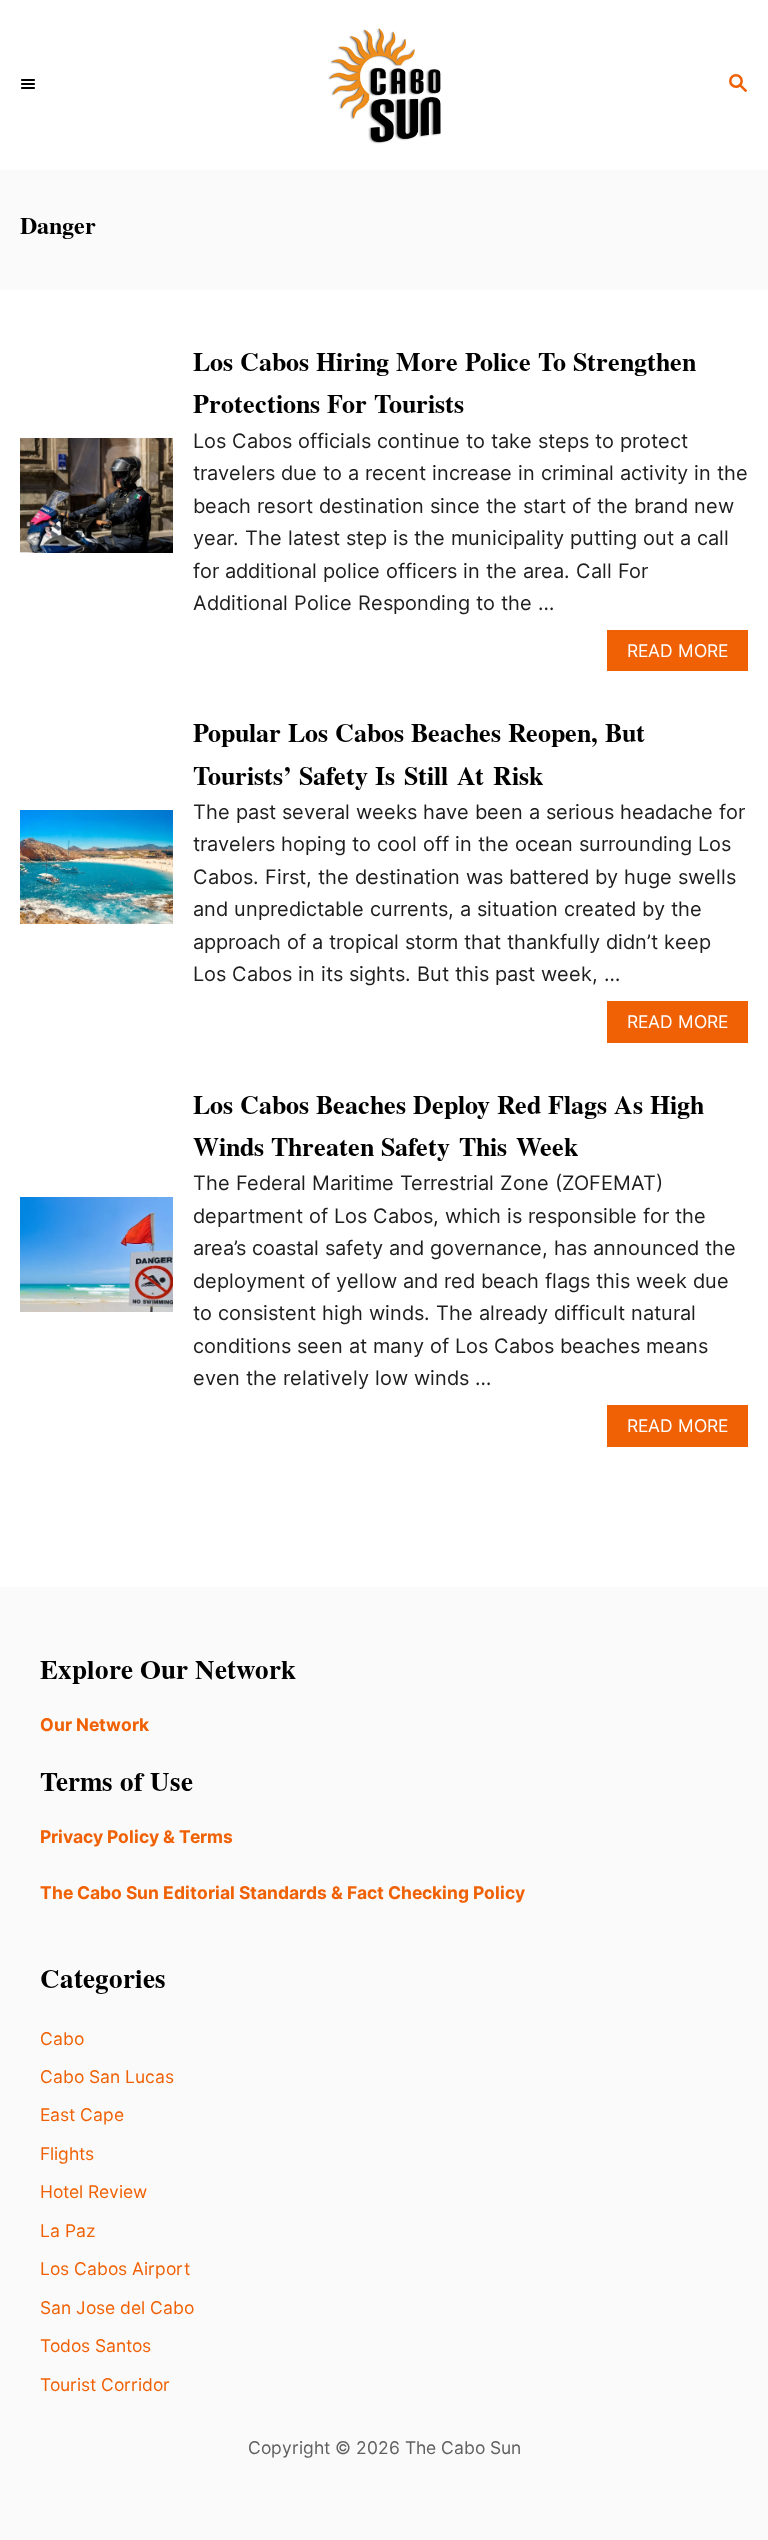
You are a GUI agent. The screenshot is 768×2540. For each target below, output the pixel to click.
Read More (687, 655)
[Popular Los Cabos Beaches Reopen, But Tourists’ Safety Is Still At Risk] (96, 877)
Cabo (62, 2038)
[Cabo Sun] (384, 85)
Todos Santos (95, 2345)
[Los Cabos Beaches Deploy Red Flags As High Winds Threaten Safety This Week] (96, 1264)
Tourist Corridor (105, 2384)
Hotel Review (93, 2191)
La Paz (67, 2230)
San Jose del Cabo (117, 2307)
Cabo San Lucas (107, 2076)
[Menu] (30, 85)
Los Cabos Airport (115, 2268)
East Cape (82, 2114)
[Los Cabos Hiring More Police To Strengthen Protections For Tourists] (96, 505)
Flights (67, 2153)
